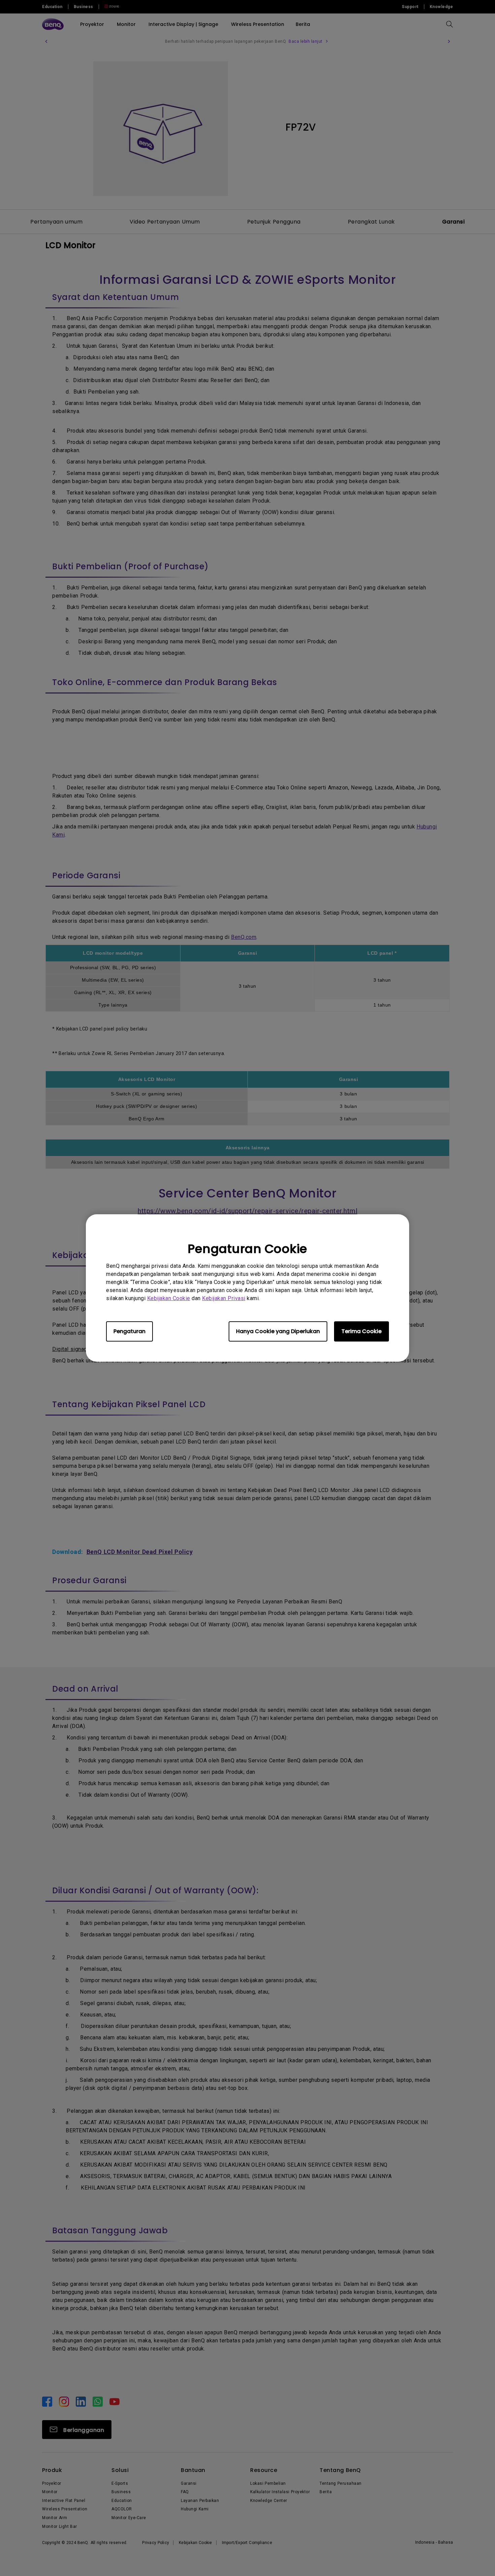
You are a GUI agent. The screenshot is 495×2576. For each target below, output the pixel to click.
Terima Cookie (361, 1331)
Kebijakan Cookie (169, 1298)
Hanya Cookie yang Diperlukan (278, 1331)
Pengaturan (129, 1331)
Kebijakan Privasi (224, 1298)
